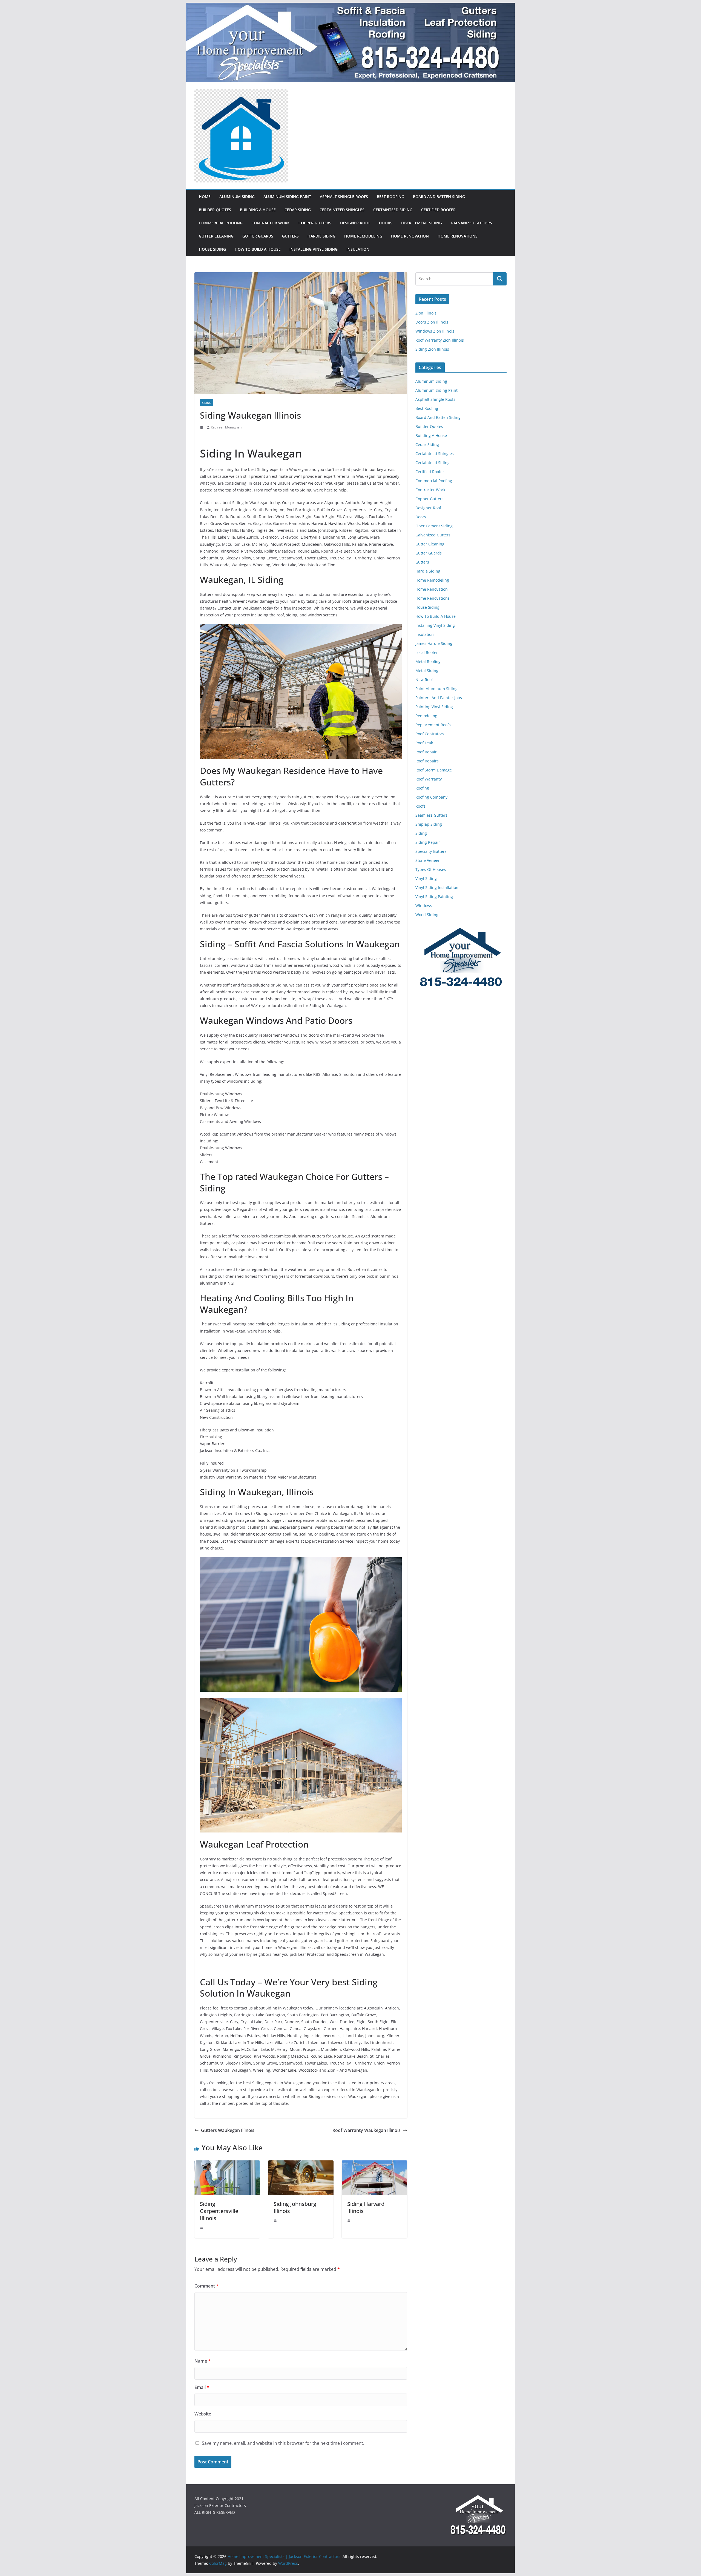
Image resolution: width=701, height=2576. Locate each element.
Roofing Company (431, 797)
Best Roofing (390, 197)
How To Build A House (258, 249)
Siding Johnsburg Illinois (295, 2207)
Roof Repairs (427, 761)
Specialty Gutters (431, 851)
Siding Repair (428, 842)
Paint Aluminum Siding (436, 689)
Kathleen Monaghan (226, 427)
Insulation (358, 249)
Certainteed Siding (393, 210)
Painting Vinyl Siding (434, 707)
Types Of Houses (431, 869)
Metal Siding (427, 671)
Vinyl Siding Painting (434, 897)
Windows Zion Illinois (435, 331)
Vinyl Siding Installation (437, 887)
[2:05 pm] (202, 427)
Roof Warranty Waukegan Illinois (367, 2130)
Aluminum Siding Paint (287, 197)
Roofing (422, 788)
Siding (207, 403)
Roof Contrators (430, 734)
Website (203, 2414)
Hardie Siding (321, 236)
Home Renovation (410, 236)
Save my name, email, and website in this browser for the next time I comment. (283, 2443)
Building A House (258, 210)
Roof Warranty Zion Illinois (440, 340)
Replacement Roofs (433, 725)
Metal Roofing (428, 661)
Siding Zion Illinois (432, 349)
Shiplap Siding (429, 824)
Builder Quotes (215, 210)
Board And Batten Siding (439, 197)
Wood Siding (427, 915)
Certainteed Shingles (342, 210)
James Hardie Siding (434, 643)
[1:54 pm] (202, 2228)
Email (202, 2387)
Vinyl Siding (426, 878)
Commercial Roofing (221, 223)
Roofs (420, 806)
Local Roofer (427, 652)
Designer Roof (355, 223)
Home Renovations (458, 236)
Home (205, 197)
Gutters (290, 236)
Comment (206, 2286)
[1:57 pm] (349, 2221)
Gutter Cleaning (216, 236)
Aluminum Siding (237, 197)
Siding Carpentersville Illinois (219, 2211)
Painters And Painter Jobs (439, 698)
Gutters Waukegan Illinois (228, 2130)
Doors (386, 223)
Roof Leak (424, 743)
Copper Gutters (315, 223)
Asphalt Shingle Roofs (344, 197)
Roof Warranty (429, 779)
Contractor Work (271, 223)
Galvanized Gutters (471, 223)
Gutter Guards (258, 236)
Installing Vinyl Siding (314, 249)
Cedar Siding (298, 210)
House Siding (212, 249)
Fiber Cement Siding (422, 223)
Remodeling (426, 716)
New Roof (424, 680)
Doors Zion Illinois (432, 322)
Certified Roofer (438, 210)
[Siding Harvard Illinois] (374, 2164)
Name (202, 2361)
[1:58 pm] (276, 2221)
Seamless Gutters (431, 815)
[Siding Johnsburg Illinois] (301, 2164)
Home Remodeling (363, 236)
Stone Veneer (428, 860)
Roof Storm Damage (434, 770)
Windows (424, 906)
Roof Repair (426, 752)
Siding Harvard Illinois (366, 2207)
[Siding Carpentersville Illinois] (227, 2164)
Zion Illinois (426, 313)
